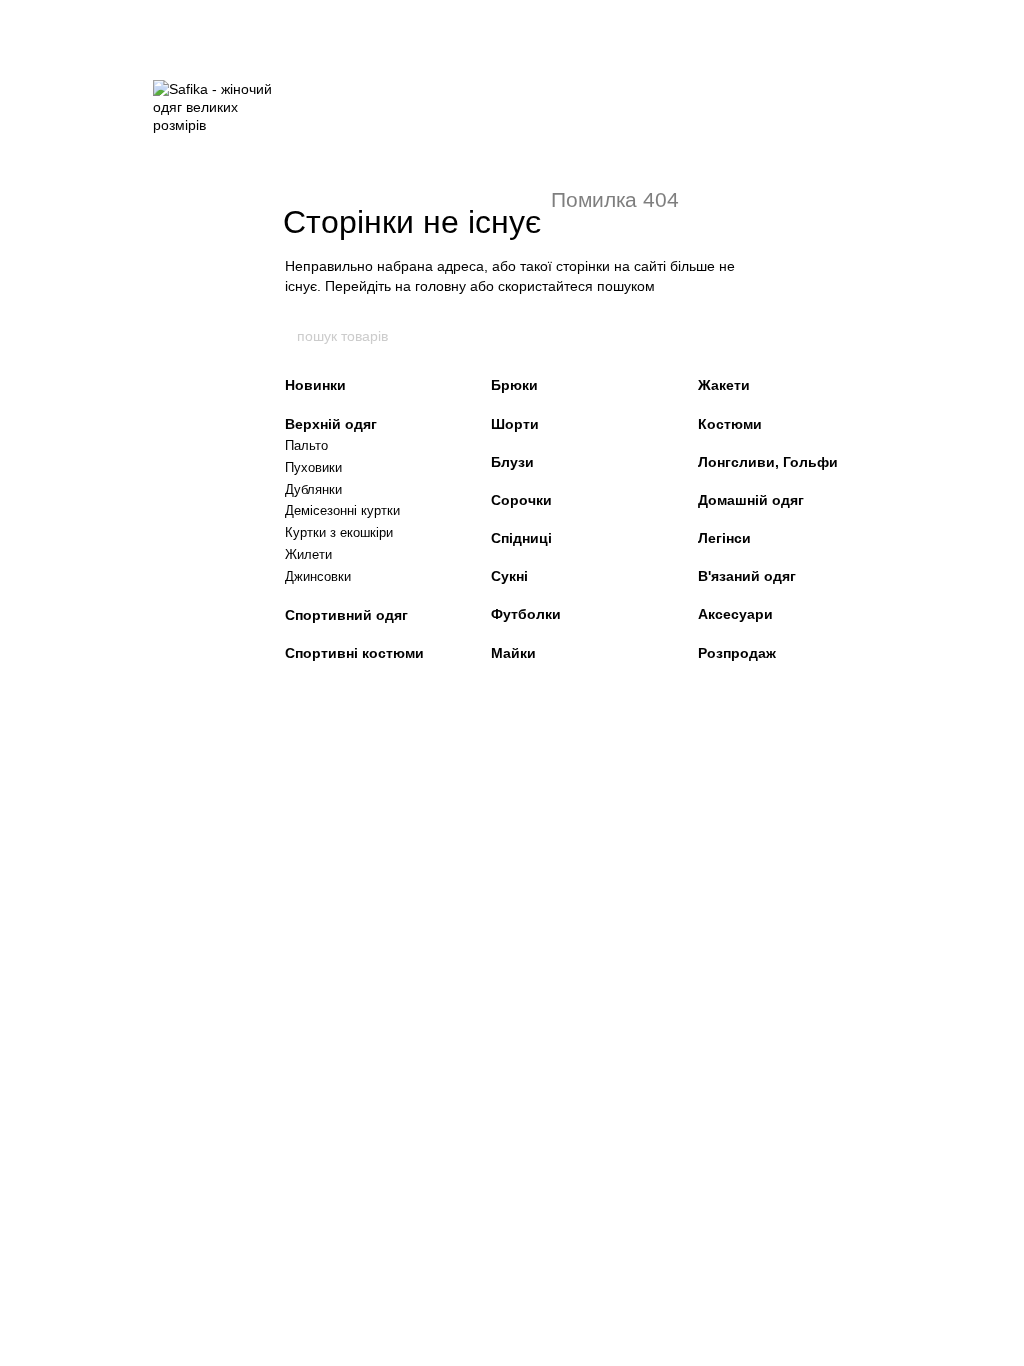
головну (440, 286)
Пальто (306, 445)
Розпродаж (737, 653)
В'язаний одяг (747, 576)
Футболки (526, 614)
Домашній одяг (751, 500)
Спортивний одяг (346, 615)
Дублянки (313, 489)
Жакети (724, 385)
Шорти (515, 424)
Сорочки (521, 500)
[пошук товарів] (729, 336)
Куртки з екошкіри (339, 532)
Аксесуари (735, 614)
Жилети (308, 554)
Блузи (512, 462)
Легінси (724, 538)
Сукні (509, 576)
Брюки (514, 385)
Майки (513, 653)
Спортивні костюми (354, 653)
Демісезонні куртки (342, 510)
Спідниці (521, 538)
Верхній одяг (331, 424)
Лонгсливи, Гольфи (768, 462)
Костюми (730, 424)
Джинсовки (318, 576)
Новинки (315, 385)
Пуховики (313, 467)
